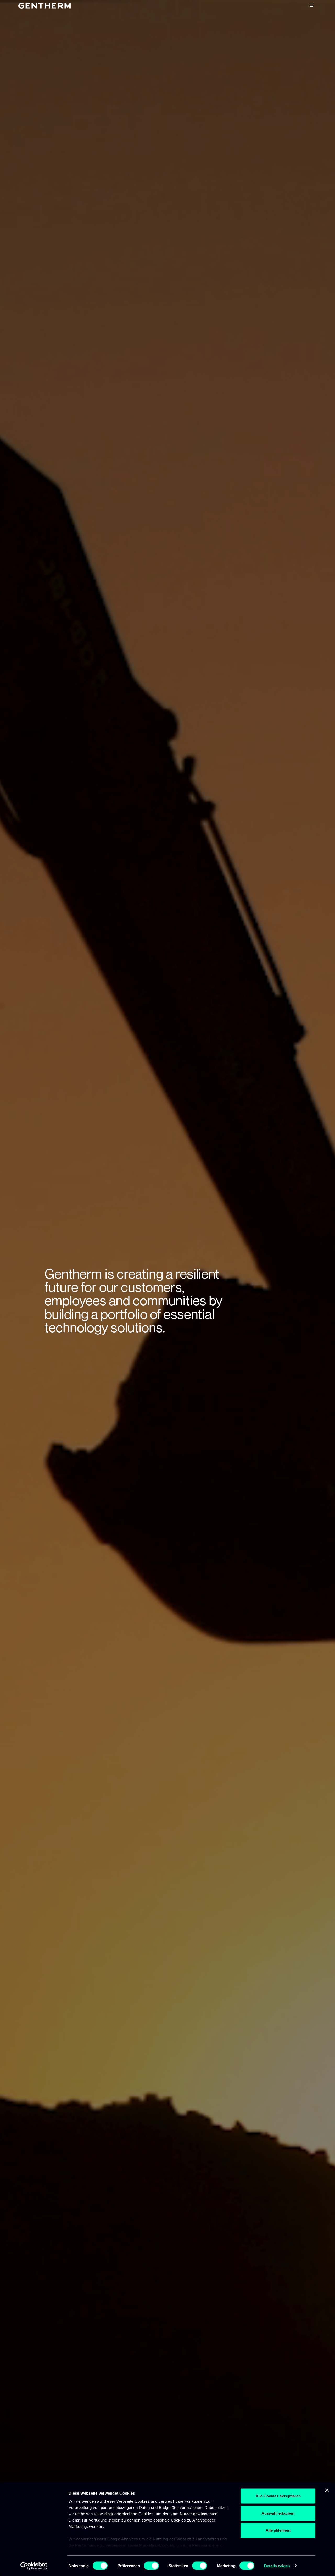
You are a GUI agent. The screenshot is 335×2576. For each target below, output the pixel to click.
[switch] (151, 2566)
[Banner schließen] (327, 2490)
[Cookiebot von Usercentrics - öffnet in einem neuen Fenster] (34, 2566)
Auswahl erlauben (278, 2513)
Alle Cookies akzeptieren (278, 2496)
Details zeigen (277, 2566)
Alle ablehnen (278, 2530)
